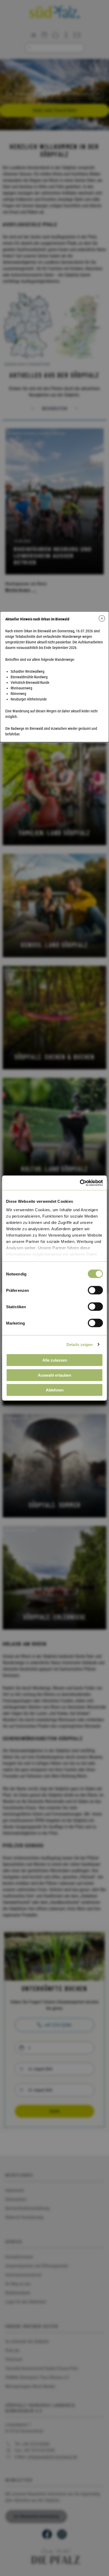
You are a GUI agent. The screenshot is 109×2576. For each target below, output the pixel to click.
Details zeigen (80, 1344)
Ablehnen (55, 1390)
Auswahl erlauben (54, 1375)
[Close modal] (102, 618)
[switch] (95, 1290)
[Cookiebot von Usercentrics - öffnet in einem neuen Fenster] (80, 1183)
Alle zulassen (55, 1360)
